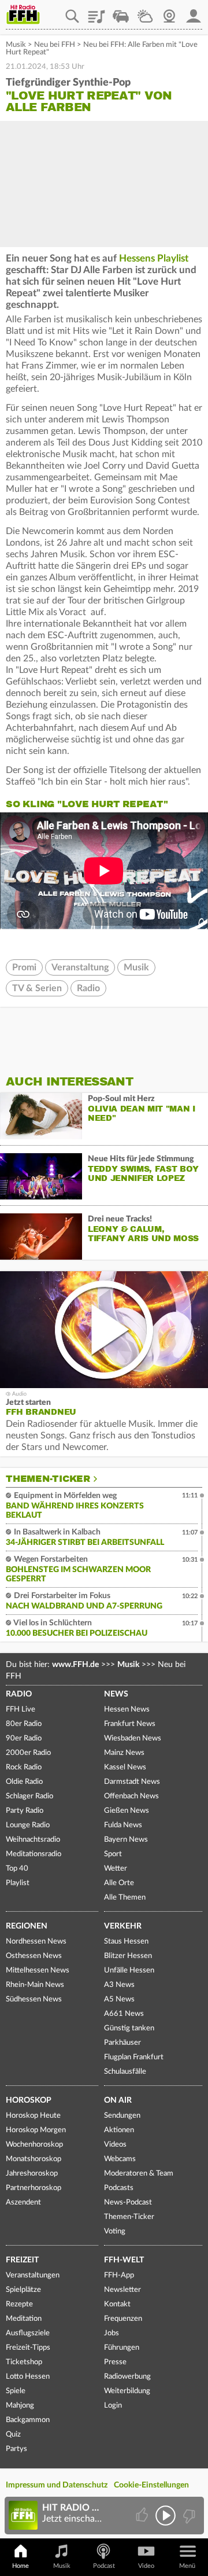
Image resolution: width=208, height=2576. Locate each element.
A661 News (124, 2014)
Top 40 (17, 1869)
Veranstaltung (80, 967)
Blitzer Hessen (128, 1956)
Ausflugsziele (28, 2333)
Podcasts (119, 2188)
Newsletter (122, 2290)
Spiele (16, 2391)
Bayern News (126, 1840)
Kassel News (125, 1767)
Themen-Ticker (48, 1479)
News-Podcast (128, 2203)
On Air (118, 2100)
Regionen (27, 1926)
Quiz (13, 2435)
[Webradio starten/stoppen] (166, 2516)
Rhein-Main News (35, 1985)
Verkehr (123, 1926)
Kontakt (117, 2304)
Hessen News (127, 1710)
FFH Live (21, 1710)
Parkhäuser (122, 2043)
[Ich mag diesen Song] (143, 2516)
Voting (115, 2231)
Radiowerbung (127, 2377)
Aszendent (23, 2203)
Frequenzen (123, 2319)
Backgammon (28, 2420)
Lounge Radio (28, 1825)
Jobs (112, 2333)
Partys (16, 2449)
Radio (88, 988)
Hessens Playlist (154, 258)
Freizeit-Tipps (28, 2348)
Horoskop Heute (33, 2116)
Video (146, 2566)
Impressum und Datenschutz (57, 2485)
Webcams (120, 2159)
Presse (115, 2362)
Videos (115, 2145)
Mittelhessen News (38, 1970)
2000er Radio (28, 1753)
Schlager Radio (29, 1796)
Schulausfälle (125, 2072)
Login (113, 2406)
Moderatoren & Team (139, 2174)
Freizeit (22, 2260)
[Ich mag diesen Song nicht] (188, 2516)
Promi (24, 967)
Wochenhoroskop (34, 2145)
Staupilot (121, 12)
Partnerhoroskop (34, 2188)
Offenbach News (131, 1796)
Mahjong (20, 2406)
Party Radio (25, 1811)
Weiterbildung (127, 2391)
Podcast (104, 2566)
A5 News (119, 1999)
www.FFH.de (75, 1665)
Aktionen (119, 2130)
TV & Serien (37, 988)
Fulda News (123, 1825)
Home (21, 2566)
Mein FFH (194, 12)
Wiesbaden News (133, 1738)
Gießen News (127, 1811)
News (116, 1694)
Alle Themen (125, 1898)
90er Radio (24, 1738)
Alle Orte (119, 1883)
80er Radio (24, 1724)
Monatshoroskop (34, 2159)
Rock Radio (24, 1767)
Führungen (122, 2348)
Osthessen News (34, 1956)
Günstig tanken (129, 2028)
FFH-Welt (124, 2260)
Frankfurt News (130, 1724)
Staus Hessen (126, 1942)
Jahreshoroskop (32, 2174)
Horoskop (29, 2100)
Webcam (169, 12)
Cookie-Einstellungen (151, 2485)
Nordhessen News (36, 1942)
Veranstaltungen (33, 2275)
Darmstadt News (132, 1782)
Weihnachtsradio (33, 1840)
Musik (16, 45)
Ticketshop (24, 2362)
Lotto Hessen (28, 2377)
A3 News (119, 1985)
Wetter (145, 12)
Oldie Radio (24, 1782)
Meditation (24, 2319)
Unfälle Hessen (129, 1970)
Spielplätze (23, 2290)
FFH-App (119, 2275)
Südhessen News (34, 1999)
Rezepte (19, 2304)
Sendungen (122, 2116)
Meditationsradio (34, 1854)
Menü (187, 2566)
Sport (113, 1854)
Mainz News (124, 1753)
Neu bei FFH (55, 45)
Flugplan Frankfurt (134, 2057)
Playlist (96, 12)
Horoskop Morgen (36, 2130)
